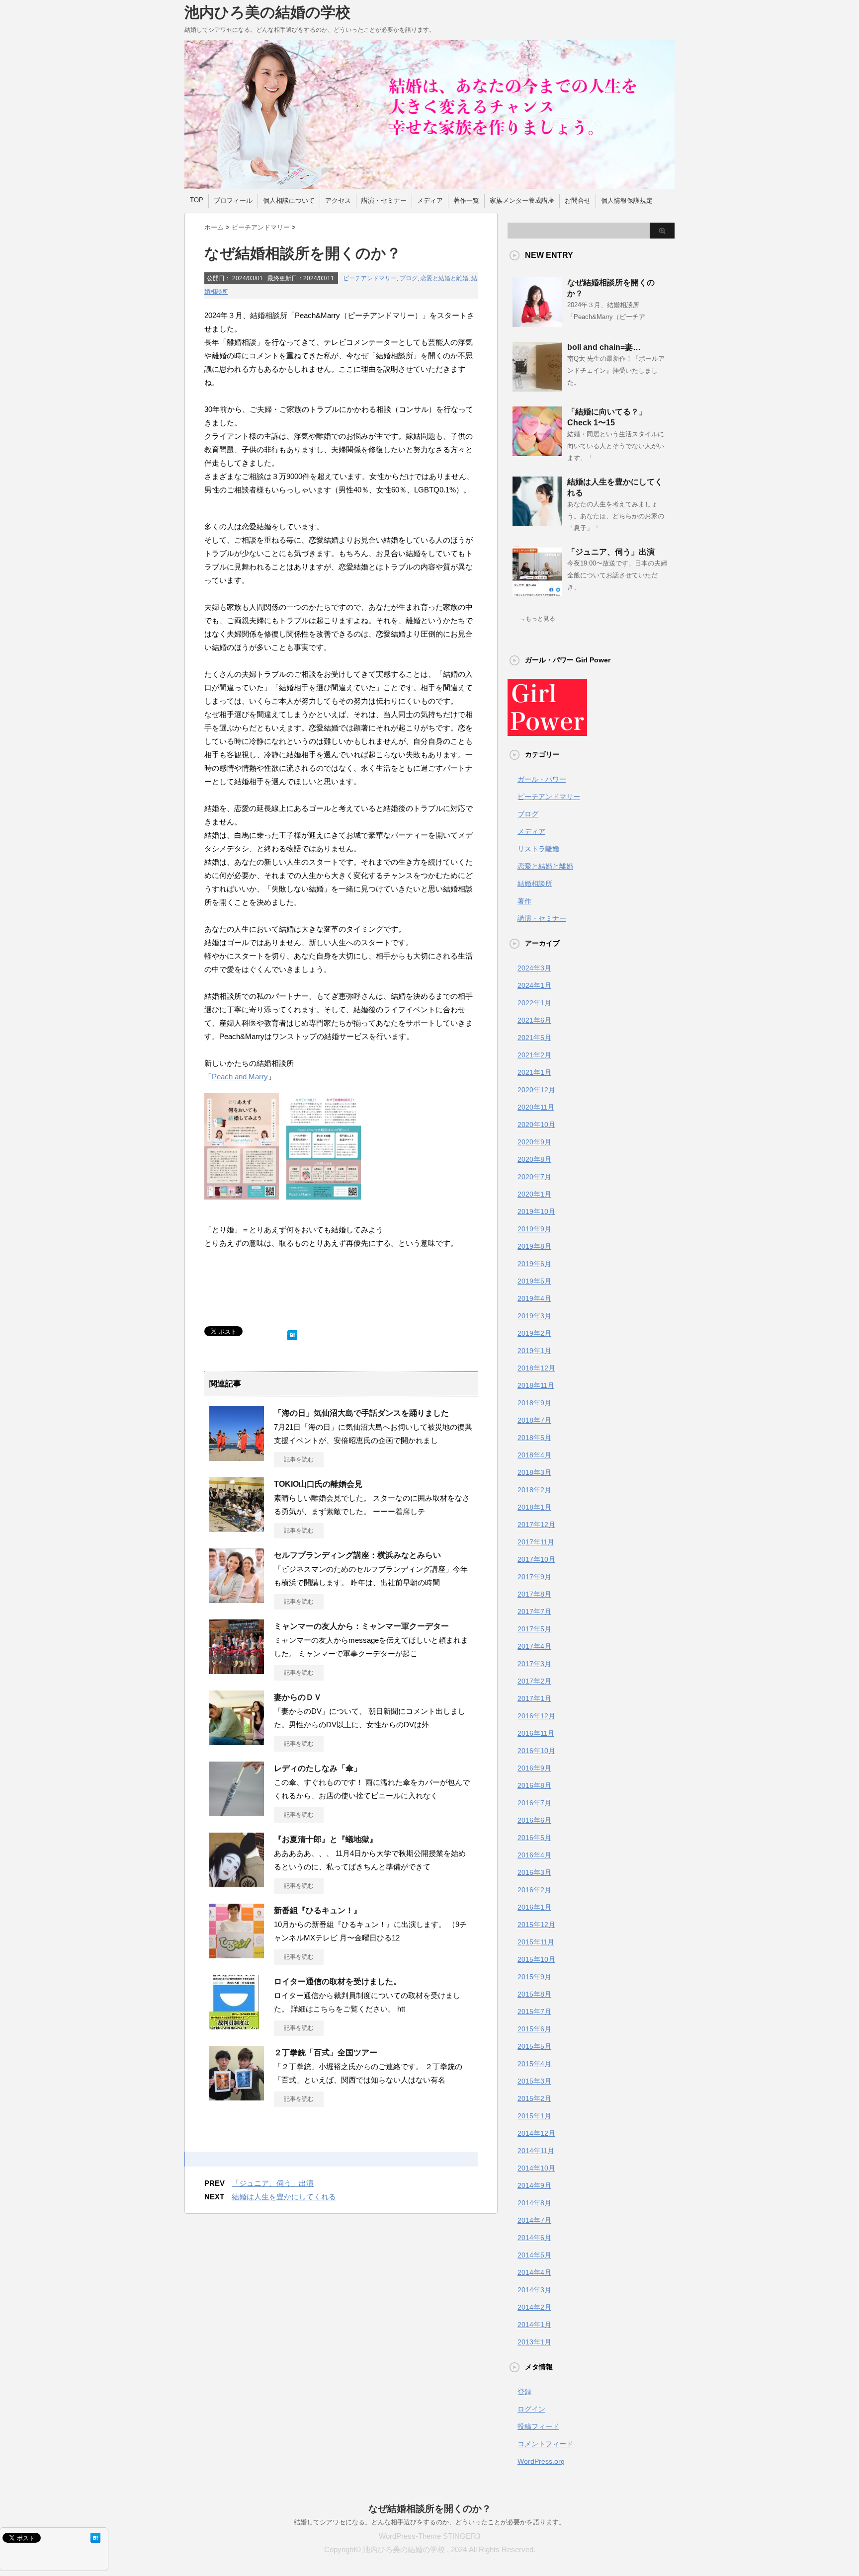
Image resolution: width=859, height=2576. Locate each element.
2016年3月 (534, 1872)
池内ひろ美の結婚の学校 (267, 12)
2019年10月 (536, 1211)
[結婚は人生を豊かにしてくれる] (537, 522)
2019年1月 (534, 1351)
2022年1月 (534, 1003)
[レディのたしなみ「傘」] (237, 1812)
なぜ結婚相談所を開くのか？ (430, 2509)
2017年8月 (534, 1594)
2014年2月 (534, 2307)
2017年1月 (534, 1698)
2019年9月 (534, 1229)
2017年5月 (534, 1629)
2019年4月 (534, 1298)
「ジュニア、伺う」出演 (273, 2183)
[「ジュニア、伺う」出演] (537, 592)
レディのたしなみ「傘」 (318, 1768)
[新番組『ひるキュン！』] (237, 1954)
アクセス (338, 201)
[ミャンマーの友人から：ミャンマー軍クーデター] (237, 1670)
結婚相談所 (535, 884)
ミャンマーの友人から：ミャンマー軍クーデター (361, 1626)
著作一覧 (466, 201)
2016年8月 (534, 1785)
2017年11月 (536, 1542)
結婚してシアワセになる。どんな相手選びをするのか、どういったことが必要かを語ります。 (429, 2522)
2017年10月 (536, 1559)
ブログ (409, 278)
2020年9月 (534, 1142)
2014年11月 (536, 2151)
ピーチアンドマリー (370, 278)
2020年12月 (536, 1090)
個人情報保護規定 (627, 201)
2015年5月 (534, 2046)
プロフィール (233, 201)
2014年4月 (534, 2272)
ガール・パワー (542, 779)
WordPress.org (541, 2461)
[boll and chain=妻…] (537, 388)
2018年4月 (534, 1455)
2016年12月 (536, 1716)
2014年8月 (534, 2203)
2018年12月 (536, 1368)
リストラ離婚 (538, 849)
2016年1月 (534, 1907)
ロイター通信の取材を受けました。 (338, 1981)
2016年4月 (534, 1855)
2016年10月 (536, 1751)
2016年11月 (536, 1733)
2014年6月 (534, 2238)
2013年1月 (534, 2342)
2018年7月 (534, 1420)
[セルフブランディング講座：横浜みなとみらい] (237, 1599)
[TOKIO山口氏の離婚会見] (237, 1528)
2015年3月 (534, 2081)
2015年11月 (536, 1942)
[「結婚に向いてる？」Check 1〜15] (537, 452)
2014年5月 (534, 2255)
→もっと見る (537, 619)
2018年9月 (534, 1403)
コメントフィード (545, 2444)
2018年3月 (534, 1472)
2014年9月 (534, 2185)
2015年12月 (536, 1925)
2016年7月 (534, 1803)
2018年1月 (534, 1507)
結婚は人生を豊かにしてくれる (284, 2197)
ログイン (531, 2409)
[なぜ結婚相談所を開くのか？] (537, 323)
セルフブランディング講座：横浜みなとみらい (357, 1555)
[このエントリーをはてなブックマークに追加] (292, 1333)
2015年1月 (534, 2116)
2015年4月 (534, 2064)
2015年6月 (534, 2029)
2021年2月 (534, 1055)
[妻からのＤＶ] (237, 1741)
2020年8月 (534, 1159)
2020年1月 (534, 1194)
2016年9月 (534, 1768)
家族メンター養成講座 (522, 201)
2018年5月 (534, 1438)
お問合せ (578, 201)
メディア (430, 201)
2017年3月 (534, 1664)
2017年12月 (536, 1525)
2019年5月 (534, 1281)
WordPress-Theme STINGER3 (429, 2536)
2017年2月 (534, 1681)
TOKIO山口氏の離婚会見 (318, 1484)
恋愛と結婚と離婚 (444, 278)
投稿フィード (538, 2426)
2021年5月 (534, 1038)
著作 (524, 901)
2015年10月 (536, 1959)
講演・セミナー (384, 201)
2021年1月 (534, 1072)
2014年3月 (534, 2290)
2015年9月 (534, 1977)
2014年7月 (534, 2220)
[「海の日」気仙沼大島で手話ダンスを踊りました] (237, 1457)
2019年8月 (534, 1246)
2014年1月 (534, 2325)
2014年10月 (536, 2168)
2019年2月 (534, 1333)
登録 (524, 2392)
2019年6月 (534, 1264)
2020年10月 (536, 1125)
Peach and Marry (240, 1077)
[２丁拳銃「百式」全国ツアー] (237, 2096)
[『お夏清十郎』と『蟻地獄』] (237, 1883)
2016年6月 (534, 1820)
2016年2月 (534, 1890)
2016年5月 (534, 1838)
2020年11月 (536, 1107)
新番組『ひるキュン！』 (318, 1910)
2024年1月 (534, 985)
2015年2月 (534, 2098)
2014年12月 (536, 2133)
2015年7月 (534, 2012)
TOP (197, 200)
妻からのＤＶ (298, 1697)
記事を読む (299, 1459)
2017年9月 (534, 1577)
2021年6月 (534, 1020)
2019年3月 (534, 1316)
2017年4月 (534, 1646)
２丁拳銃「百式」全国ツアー (326, 2053)
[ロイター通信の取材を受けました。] (234, 2025)
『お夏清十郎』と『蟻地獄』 (326, 1839)
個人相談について (289, 201)
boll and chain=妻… (604, 347)
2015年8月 (534, 1994)
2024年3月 (534, 968)
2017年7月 (534, 1611)
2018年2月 (534, 1490)
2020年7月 (534, 1177)
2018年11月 (536, 1385)
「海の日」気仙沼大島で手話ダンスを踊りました (361, 1413)
